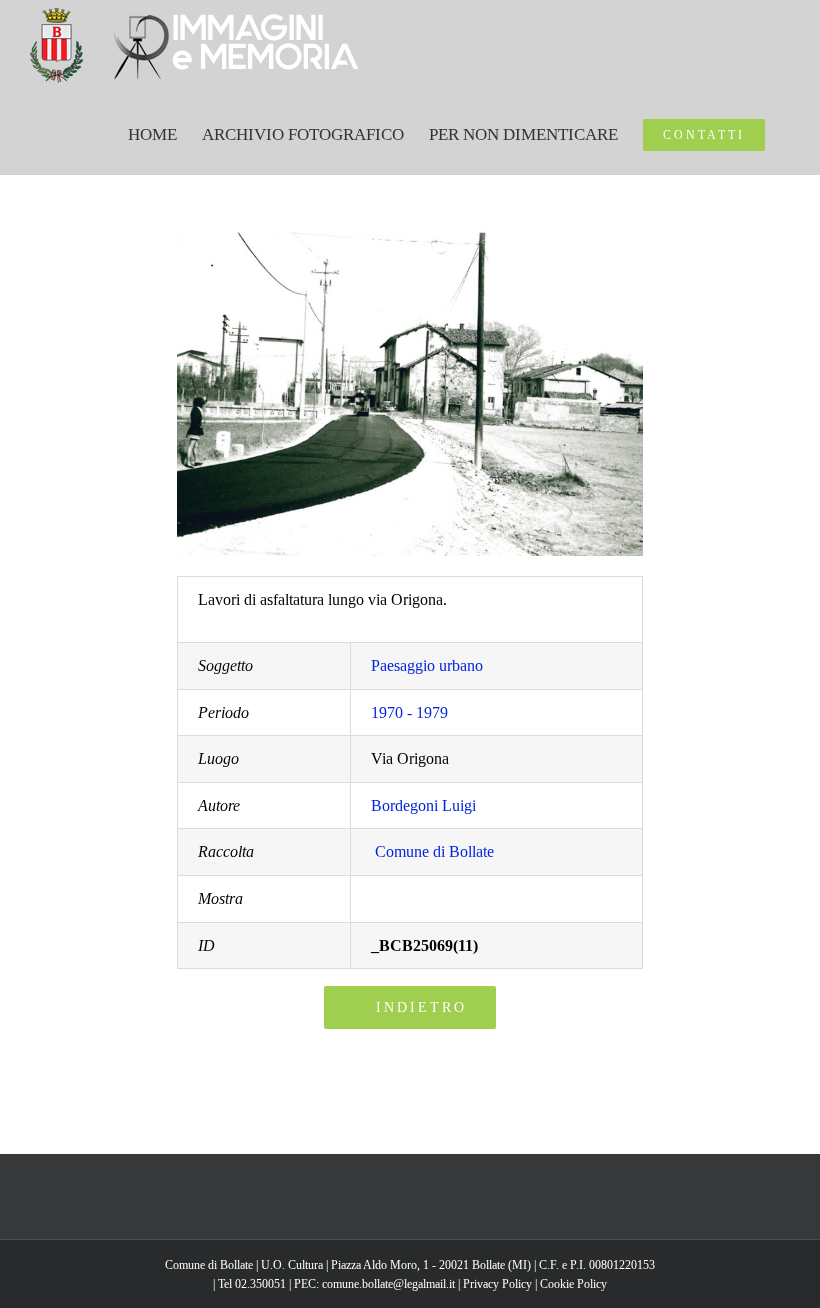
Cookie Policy (573, 1284)
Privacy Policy (497, 1284)
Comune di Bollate (434, 851)
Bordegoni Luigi (423, 805)
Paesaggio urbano (427, 665)
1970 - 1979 (409, 712)
